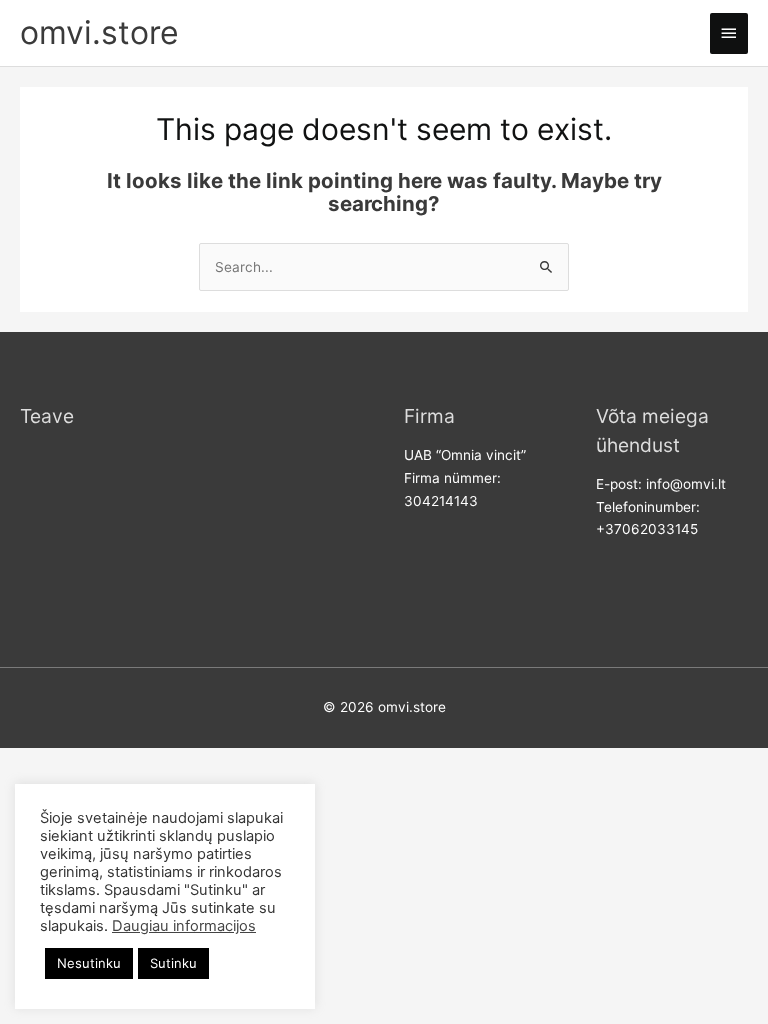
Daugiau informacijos (184, 926)
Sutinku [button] (173, 963)
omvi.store (99, 32)
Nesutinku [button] (89, 963)
